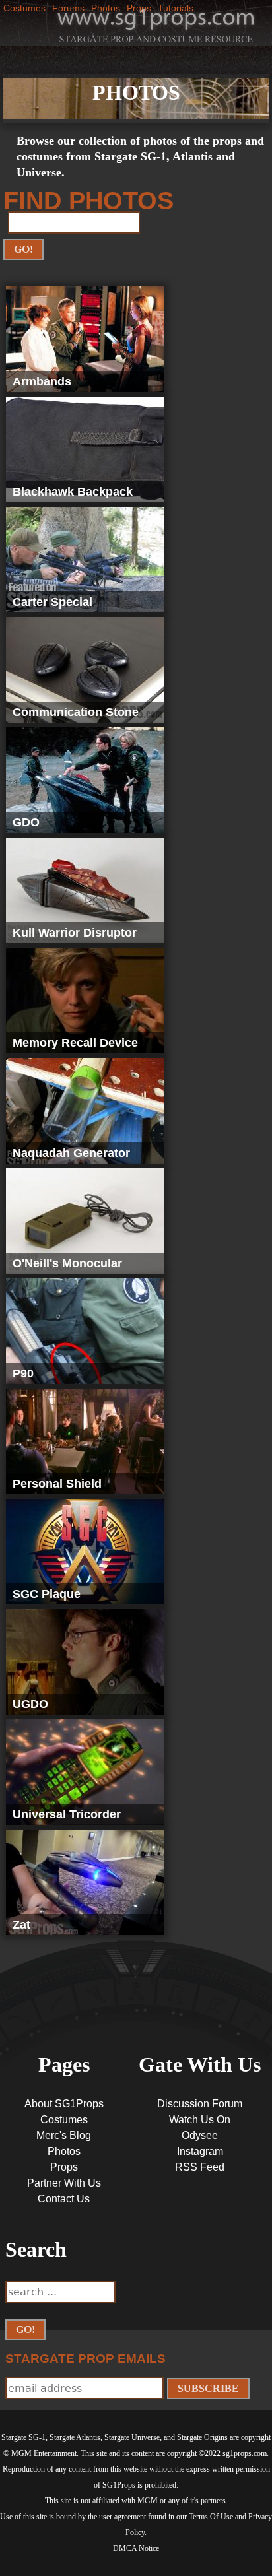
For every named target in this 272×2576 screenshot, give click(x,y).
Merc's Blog (64, 2135)
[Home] (156, 24)
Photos (64, 2151)
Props (64, 2167)
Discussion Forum (200, 2104)
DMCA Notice (136, 2548)
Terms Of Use (211, 2517)
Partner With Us (64, 2183)
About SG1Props (64, 2104)
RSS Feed (200, 2167)
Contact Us (64, 2199)
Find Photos (88, 201)
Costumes (24, 8)
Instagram (200, 2151)
